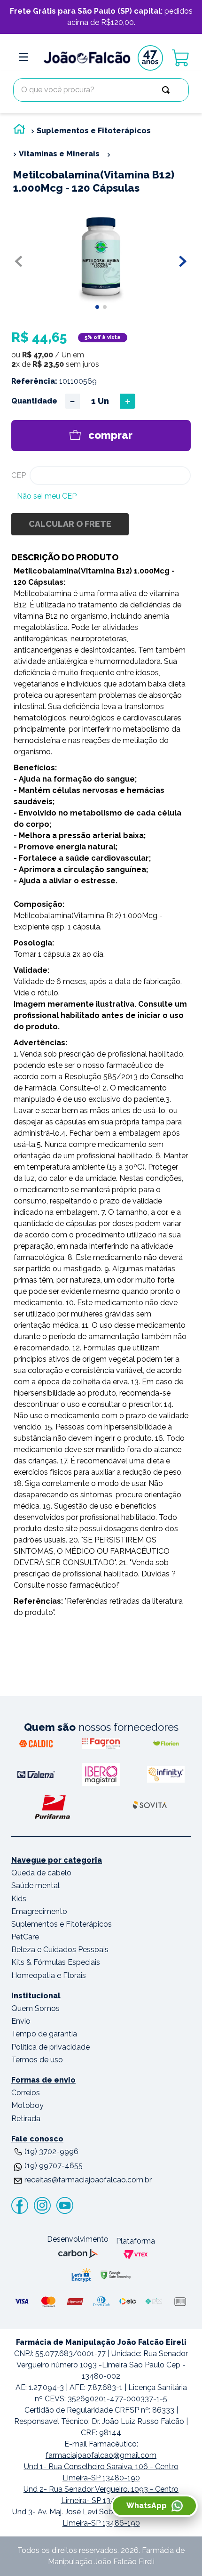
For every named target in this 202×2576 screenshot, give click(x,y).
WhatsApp (147, 2506)
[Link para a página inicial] (19, 131)
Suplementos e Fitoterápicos (94, 131)
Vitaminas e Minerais (59, 154)
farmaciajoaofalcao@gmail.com (101, 2455)
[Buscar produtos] (168, 90)
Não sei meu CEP (47, 496)
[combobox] (101, 90)
